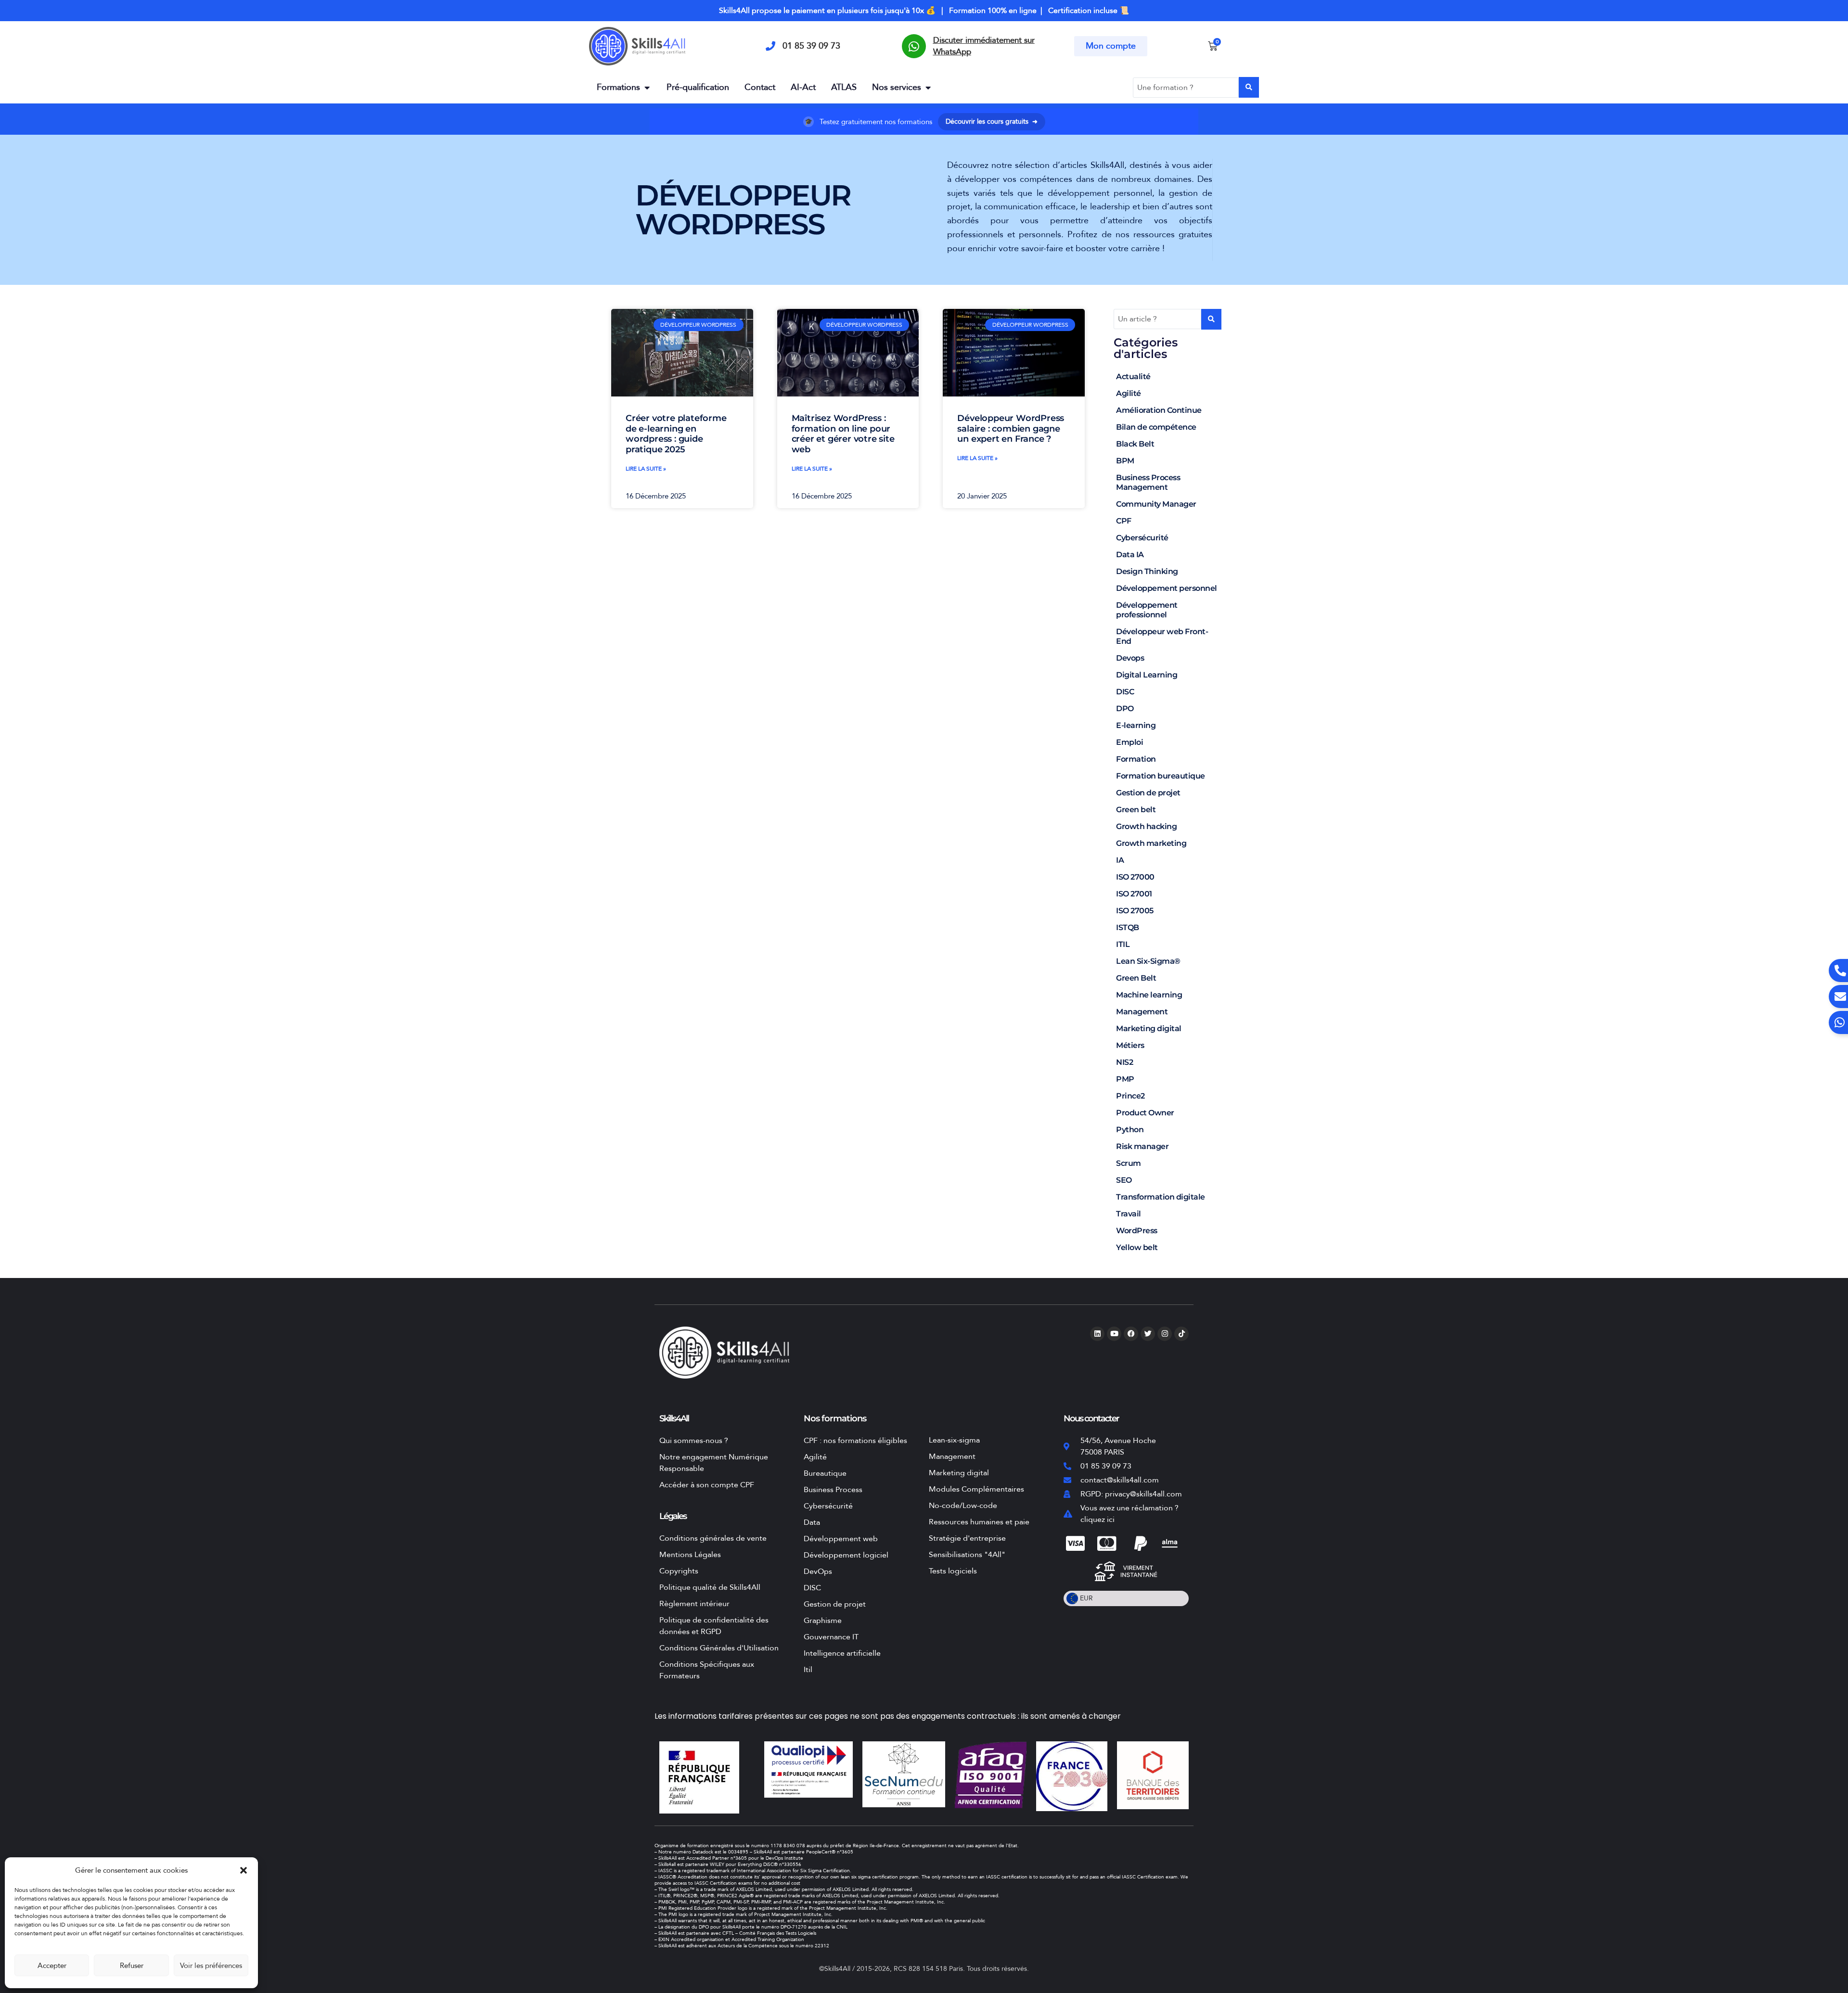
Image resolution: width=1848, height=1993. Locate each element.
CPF (1124, 521)
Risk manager (1142, 1146)
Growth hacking (1146, 826)
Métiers (1130, 1045)
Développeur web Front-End (1162, 636)
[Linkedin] (1097, 1334)
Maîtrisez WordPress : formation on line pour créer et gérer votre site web (843, 434)
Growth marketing (1151, 843)
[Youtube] (1114, 1334)
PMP (1125, 1079)
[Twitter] (1148, 1334)
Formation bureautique (1161, 776)
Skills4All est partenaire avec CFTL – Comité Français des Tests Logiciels (737, 1933)
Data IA (1130, 555)
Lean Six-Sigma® (1148, 961)
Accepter (52, 1966)
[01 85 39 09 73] (770, 46)
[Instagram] (1165, 1334)
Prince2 (1130, 1096)
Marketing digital (1149, 1028)
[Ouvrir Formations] (647, 87)
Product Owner (1145, 1113)
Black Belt (1135, 444)
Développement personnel (1167, 588)
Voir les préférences (211, 1966)
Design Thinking (1147, 571)
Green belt (1136, 810)
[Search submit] (1249, 87)
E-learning (1136, 725)
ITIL (1123, 944)
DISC (1125, 692)
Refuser (132, 1966)
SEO (1124, 1180)
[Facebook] (1131, 1334)
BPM (1125, 461)
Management (1142, 1012)
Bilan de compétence (1156, 427)
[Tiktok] (1181, 1334)
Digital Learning (1147, 675)
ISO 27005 (1135, 911)
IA (1120, 860)
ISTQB (1128, 927)
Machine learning (1149, 995)
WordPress (1137, 1231)
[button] (244, 1870)
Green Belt (1136, 978)
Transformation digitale (1161, 1197)
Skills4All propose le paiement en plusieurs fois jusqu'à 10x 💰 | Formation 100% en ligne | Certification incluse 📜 (924, 11)
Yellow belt (1137, 1247)
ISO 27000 (1135, 877)
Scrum (1129, 1163)
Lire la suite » (646, 469)
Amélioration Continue (1159, 410)
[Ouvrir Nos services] (928, 87)
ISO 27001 (1134, 894)
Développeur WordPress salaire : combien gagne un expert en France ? (1011, 428)
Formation (1136, 759)
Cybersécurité (1142, 538)
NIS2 (1124, 1062)
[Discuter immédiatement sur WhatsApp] (914, 46)
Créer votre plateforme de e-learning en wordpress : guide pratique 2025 (676, 434)
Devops (1130, 658)
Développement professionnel (1147, 610)
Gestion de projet (1148, 793)
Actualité (1133, 377)
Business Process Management (1148, 482)
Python (1130, 1130)
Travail (1129, 1214)
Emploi (1129, 742)
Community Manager (1156, 504)
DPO (1125, 709)
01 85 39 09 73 (811, 46)
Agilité (1129, 393)
